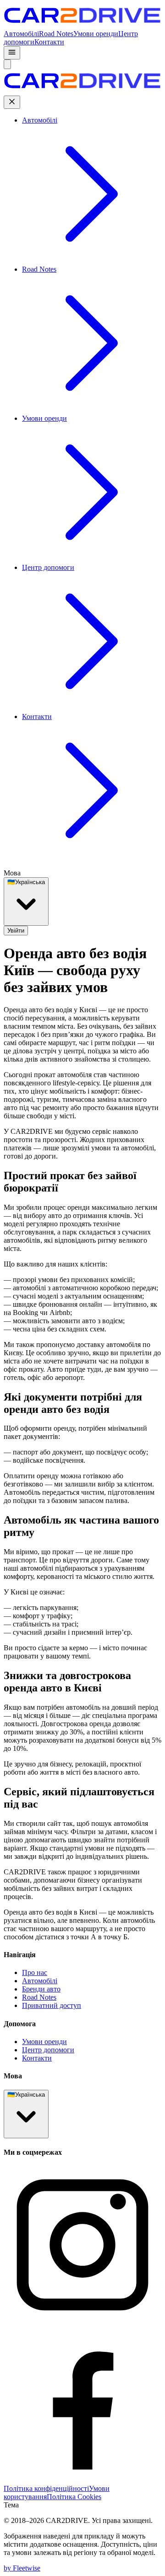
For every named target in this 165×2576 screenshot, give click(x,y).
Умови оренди (96, 34)
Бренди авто (41, 1989)
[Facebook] (82, 2480)
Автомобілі (21, 34)
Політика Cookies (74, 2497)
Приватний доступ (52, 2005)
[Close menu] (12, 102)
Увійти (16, 931)
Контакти (49, 42)
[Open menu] (12, 53)
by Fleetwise (22, 2568)
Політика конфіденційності (46, 2488)
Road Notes (56, 34)
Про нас (35, 1972)
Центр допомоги (48, 2050)
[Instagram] (82, 2321)
